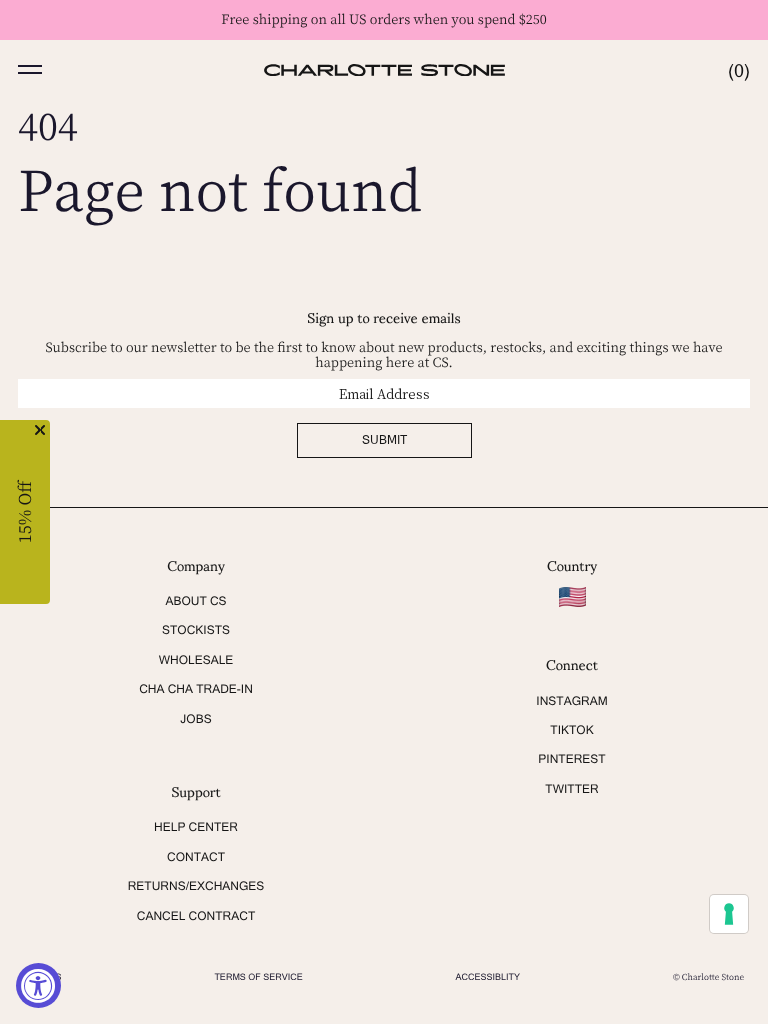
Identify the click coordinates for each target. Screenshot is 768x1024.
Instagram (571, 701)
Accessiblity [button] (488, 977)
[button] (30, 70)
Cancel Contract (196, 916)
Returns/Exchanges (196, 886)
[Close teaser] (40, 430)
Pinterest (571, 759)
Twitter (571, 789)
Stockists (196, 630)
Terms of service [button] (258, 977)
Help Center (196, 827)
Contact (196, 857)
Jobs (195, 719)
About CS (195, 601)
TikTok (571, 730)
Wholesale (196, 660)
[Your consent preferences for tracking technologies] (729, 914)
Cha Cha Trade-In (196, 689)
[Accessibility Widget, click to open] (38, 985)
